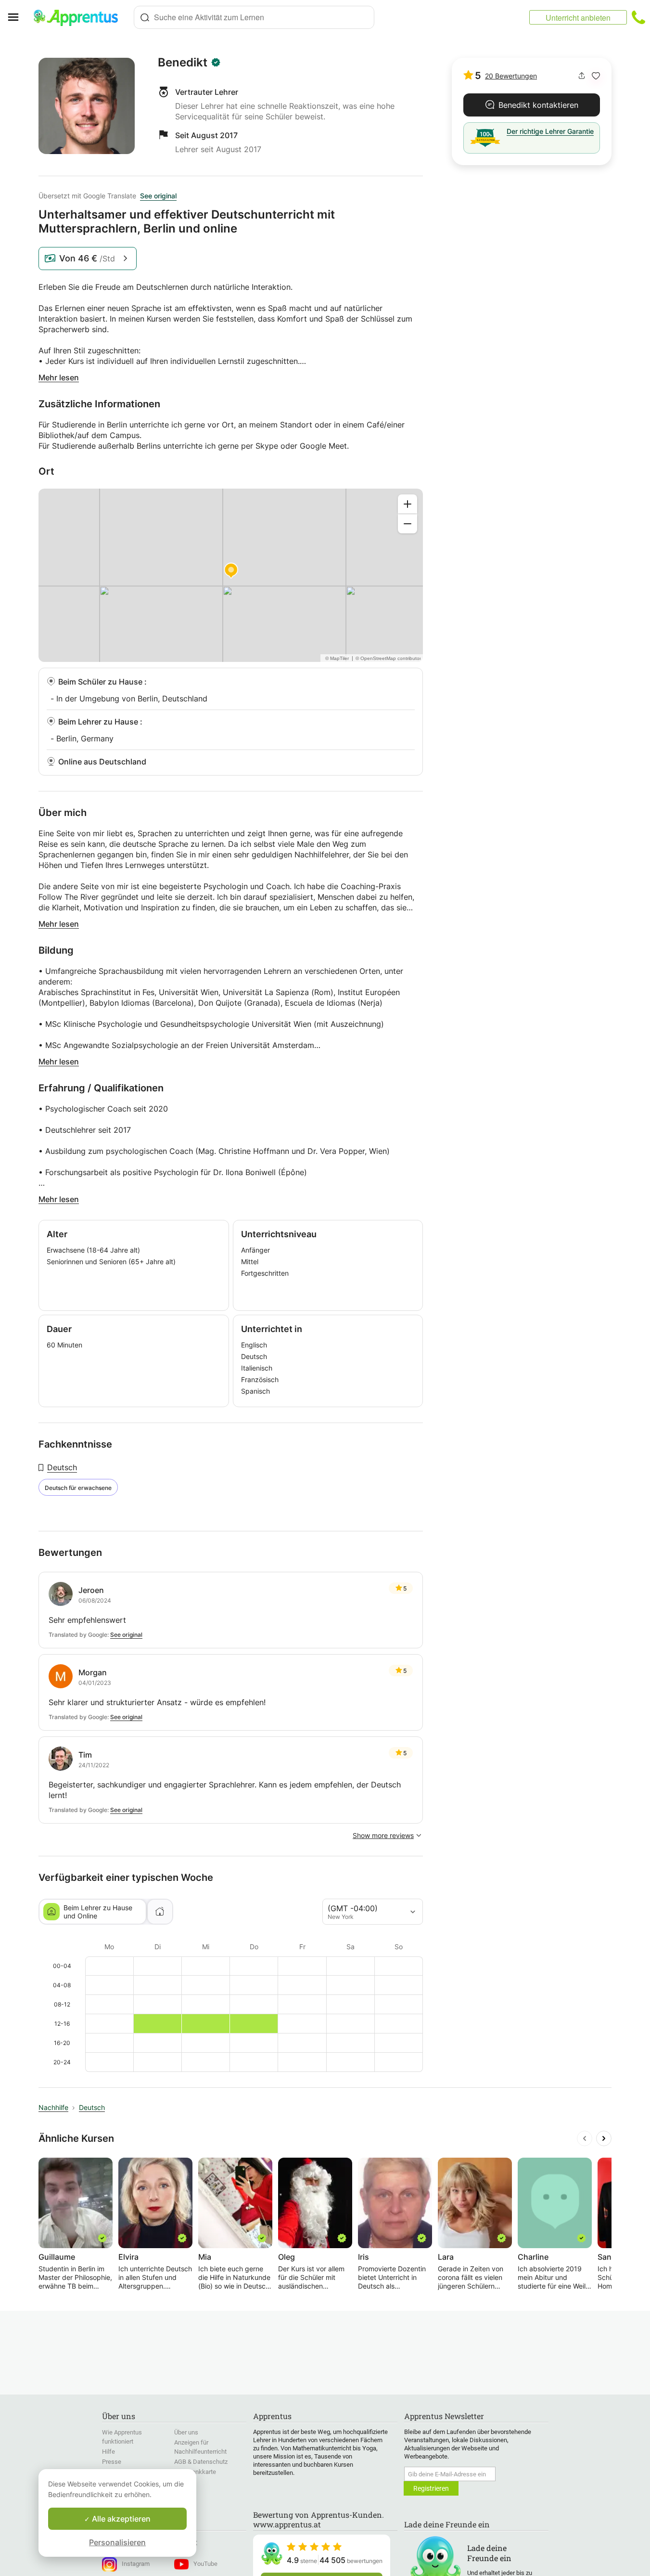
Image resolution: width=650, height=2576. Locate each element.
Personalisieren (117, 2542)
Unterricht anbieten (578, 18)
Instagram (136, 2564)
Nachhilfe (53, 2107)
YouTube (205, 2564)
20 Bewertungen (511, 76)
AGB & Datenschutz (201, 2462)
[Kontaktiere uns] (638, 17)
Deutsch (62, 1467)
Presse (112, 2462)
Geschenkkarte (195, 2472)
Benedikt (183, 63)
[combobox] (254, 17)
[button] (596, 76)
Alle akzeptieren (120, 2519)
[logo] (80, 17)
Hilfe (108, 2452)
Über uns (186, 2432)
